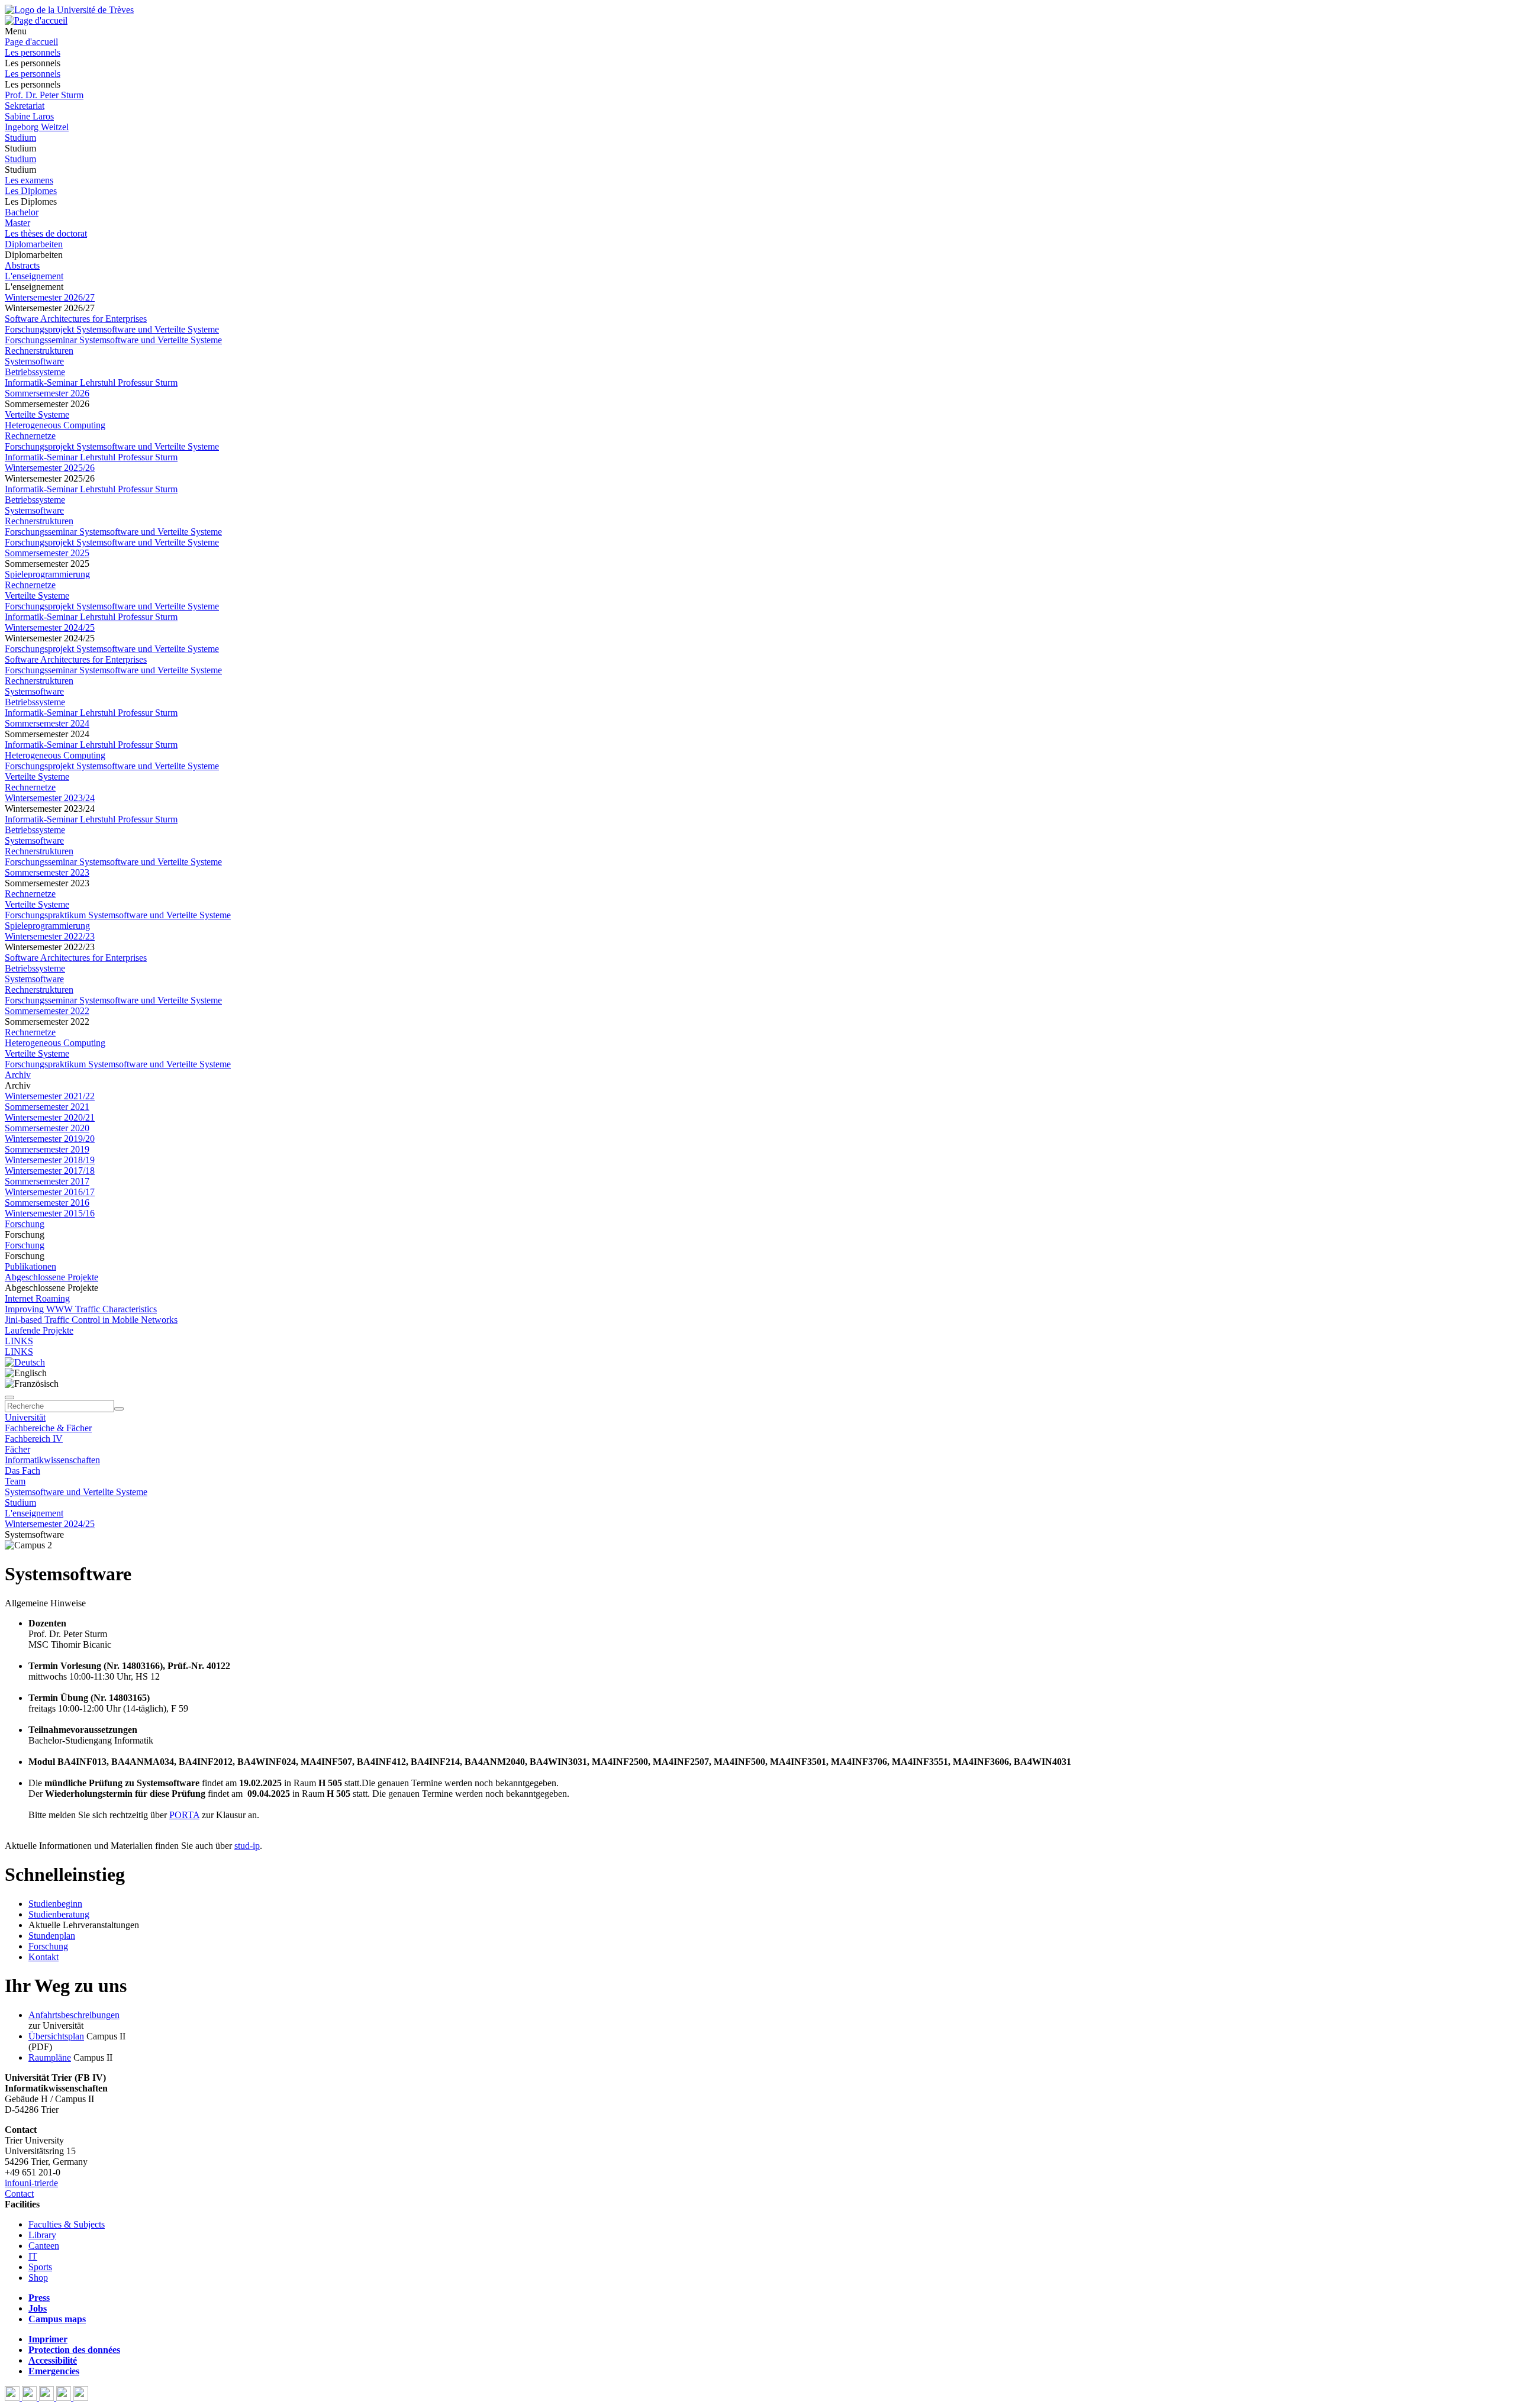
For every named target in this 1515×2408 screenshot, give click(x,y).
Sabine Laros (29, 116)
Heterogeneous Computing (55, 425)
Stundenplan (52, 1936)
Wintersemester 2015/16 (50, 1213)
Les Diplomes (31, 191)
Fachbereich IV (34, 1439)
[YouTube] (48, 2398)
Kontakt (43, 1957)
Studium (20, 138)
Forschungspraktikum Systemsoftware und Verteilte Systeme (118, 915)
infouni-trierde (31, 2183)
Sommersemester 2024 (47, 723)
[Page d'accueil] (36, 20)
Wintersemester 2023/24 (50, 798)
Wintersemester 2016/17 (50, 1192)
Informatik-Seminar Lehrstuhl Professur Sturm (91, 382)
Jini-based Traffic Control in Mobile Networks (91, 1320)
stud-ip (247, 1846)
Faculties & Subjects (67, 2224)
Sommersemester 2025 (47, 553)
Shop (38, 2278)
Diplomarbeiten (34, 244)
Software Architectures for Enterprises (76, 319)
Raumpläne (50, 2057)
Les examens (29, 180)
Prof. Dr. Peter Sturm (44, 95)
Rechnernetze (30, 436)
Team (15, 1481)
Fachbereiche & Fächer (48, 1428)
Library (42, 2235)
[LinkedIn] (81, 2398)
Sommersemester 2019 (47, 1149)
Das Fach (22, 1471)
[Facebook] (13, 2398)
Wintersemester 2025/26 (50, 468)
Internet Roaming (37, 1298)
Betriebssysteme (35, 372)
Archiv (18, 1075)
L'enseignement (34, 276)
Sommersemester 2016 (47, 1203)
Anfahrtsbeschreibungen (74, 2015)
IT (33, 2256)
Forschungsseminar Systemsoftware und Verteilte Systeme (113, 340)
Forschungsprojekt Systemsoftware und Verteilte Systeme (112, 329)
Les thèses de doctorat (46, 233)
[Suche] (9, 1397)
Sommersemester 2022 (47, 1011)
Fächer (17, 1449)
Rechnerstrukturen (39, 351)
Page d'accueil (31, 42)
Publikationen (30, 1266)
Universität (25, 1417)
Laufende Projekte (39, 1330)
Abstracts (22, 265)
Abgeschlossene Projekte (51, 1277)
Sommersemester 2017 (47, 1181)
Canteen (44, 2246)
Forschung (25, 1224)
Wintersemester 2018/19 (50, 1160)
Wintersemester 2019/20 (50, 1139)
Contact (19, 2194)
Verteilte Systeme (37, 414)
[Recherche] (119, 1409)
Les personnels (33, 52)
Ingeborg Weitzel (37, 127)
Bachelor (22, 212)
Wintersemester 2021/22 (50, 1096)
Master (17, 223)
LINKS (19, 1341)
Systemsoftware (34, 361)
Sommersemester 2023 (47, 872)
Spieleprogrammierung (47, 574)
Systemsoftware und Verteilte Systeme (76, 1492)
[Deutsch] (25, 1362)
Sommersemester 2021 (47, 1107)
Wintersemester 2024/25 (50, 627)
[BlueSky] (30, 2398)
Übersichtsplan (56, 2036)
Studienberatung (59, 1914)
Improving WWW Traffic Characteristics (81, 1309)
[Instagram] (65, 2398)
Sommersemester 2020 (47, 1128)
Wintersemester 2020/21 (50, 1117)
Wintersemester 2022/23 (50, 936)
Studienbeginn (55, 1904)
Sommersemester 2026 (47, 393)
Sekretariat (25, 106)
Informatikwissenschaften (52, 1460)
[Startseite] (69, 10)
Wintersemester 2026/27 (50, 297)
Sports (40, 2267)
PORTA (184, 1815)
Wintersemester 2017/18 (50, 1171)
